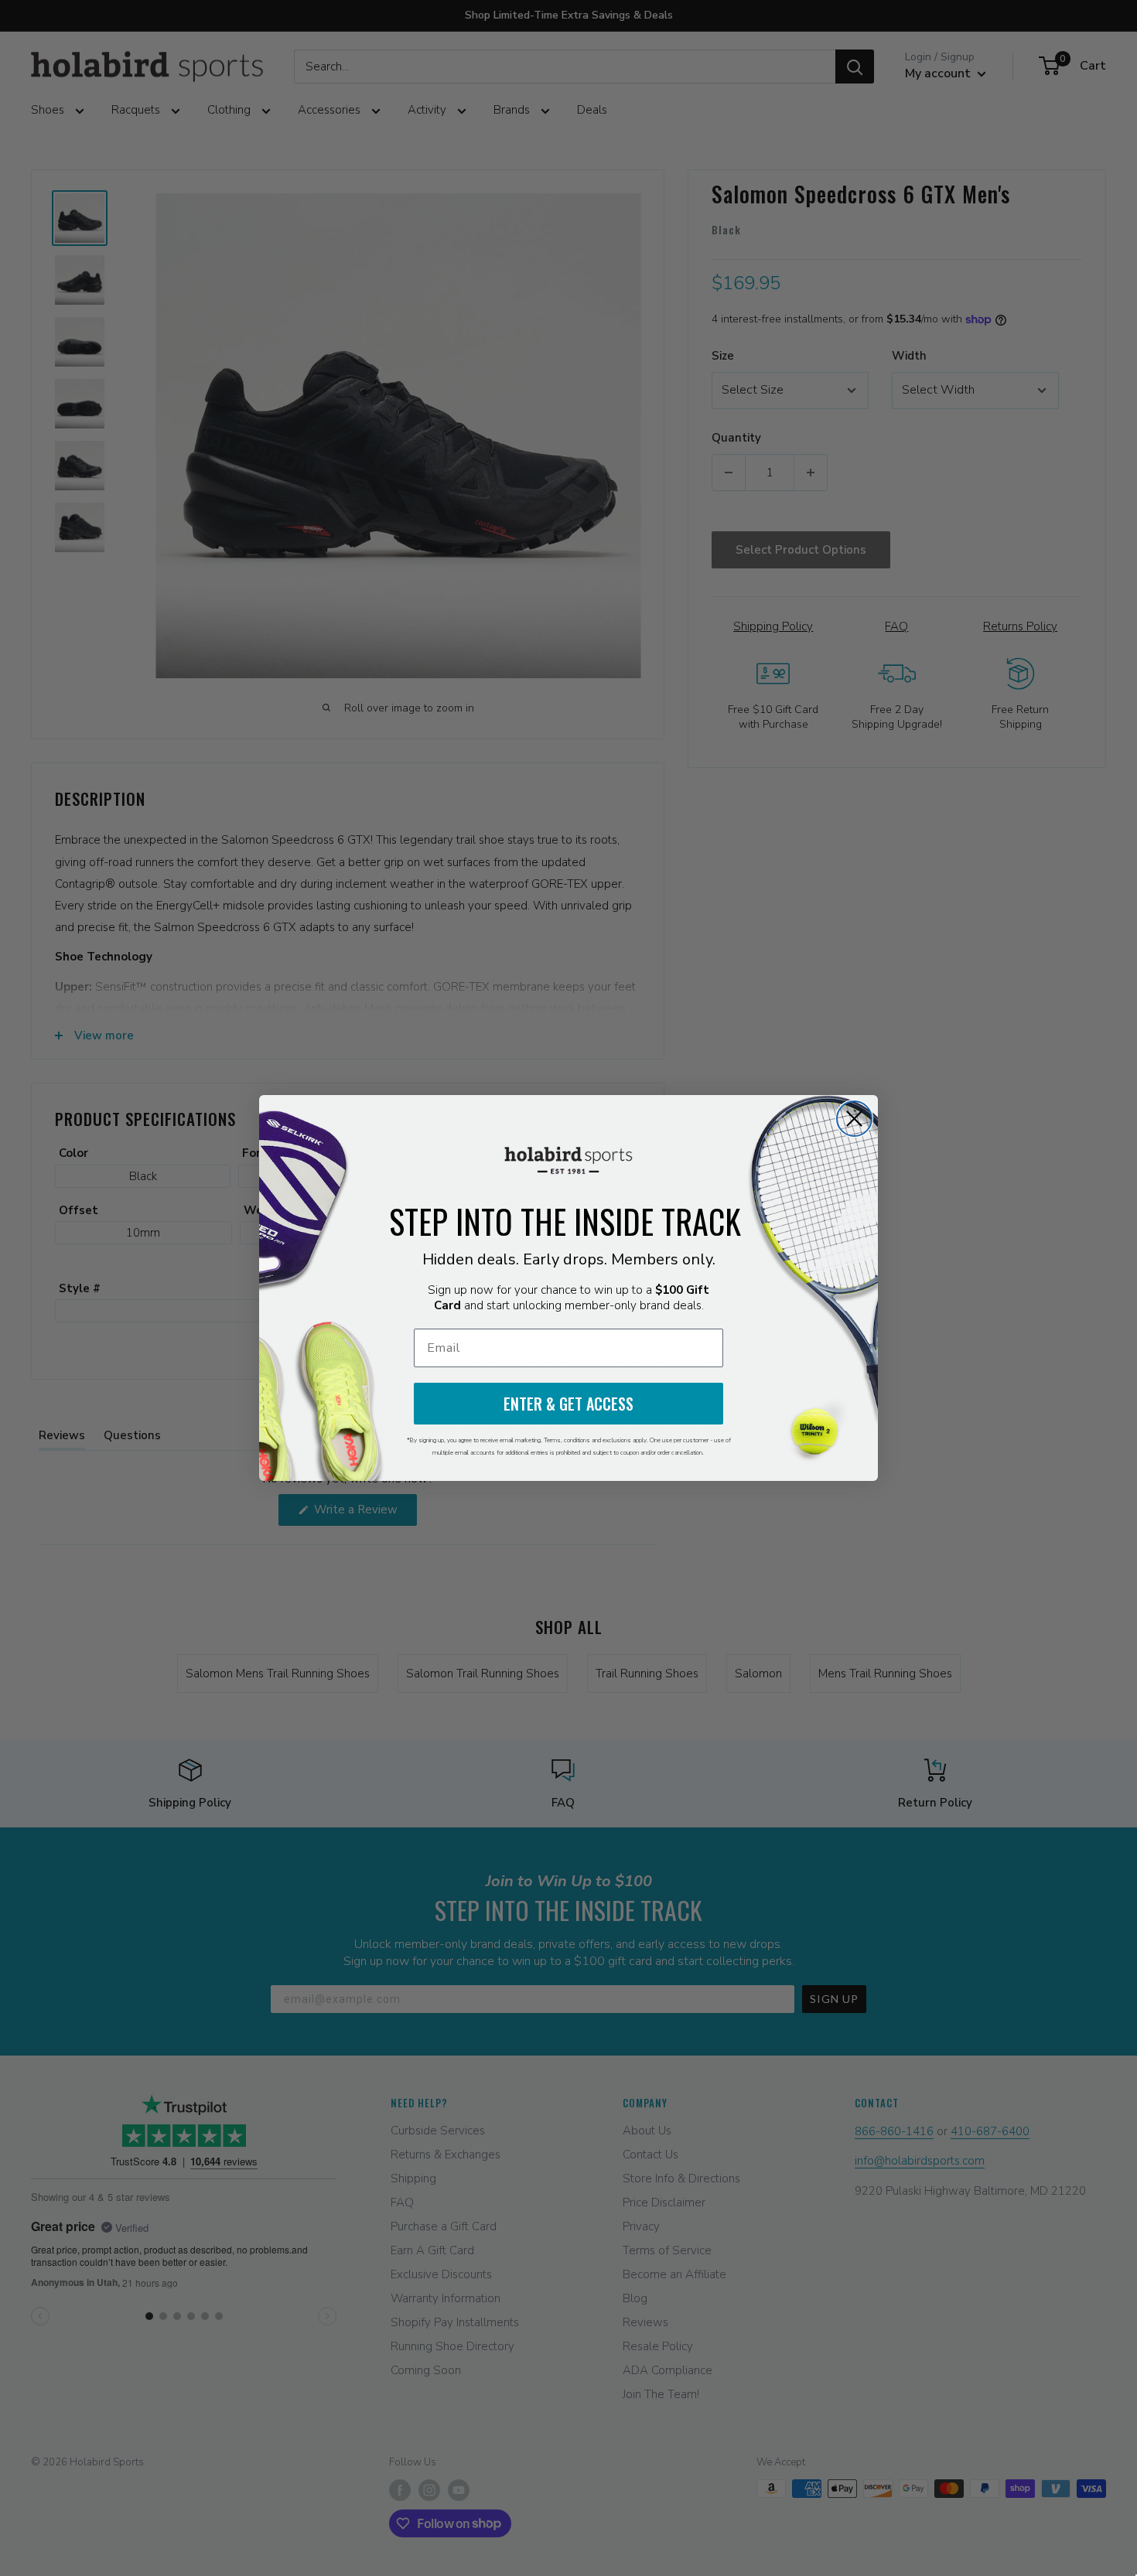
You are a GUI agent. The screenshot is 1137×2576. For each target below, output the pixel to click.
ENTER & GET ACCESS (568, 1404)
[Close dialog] (854, 1119)
